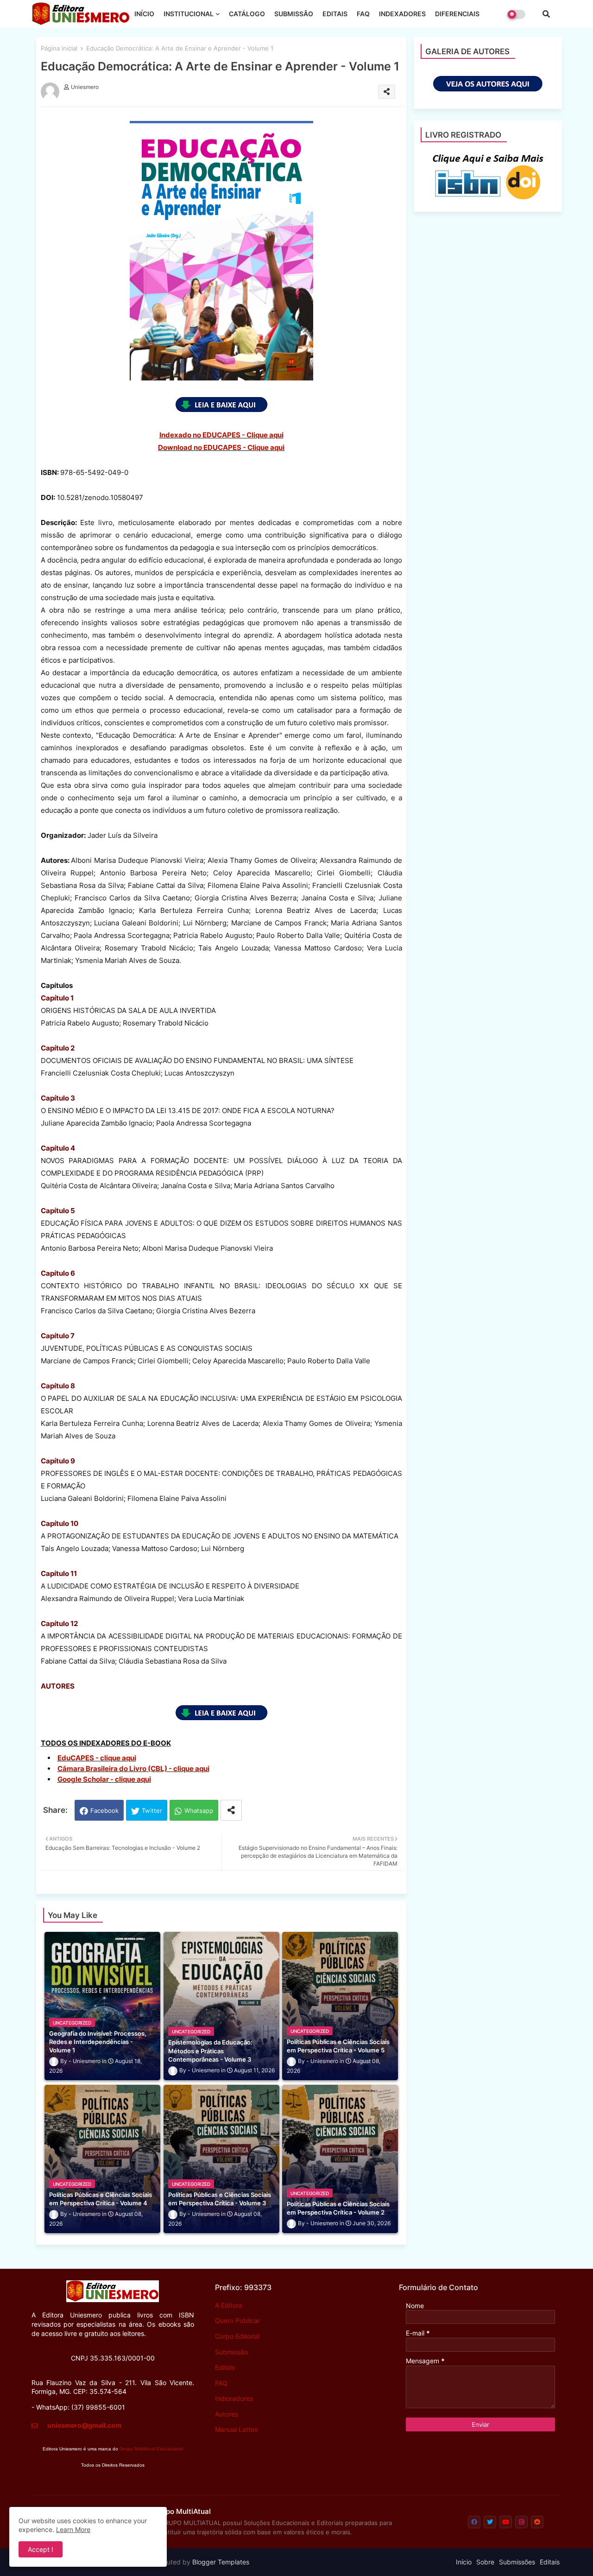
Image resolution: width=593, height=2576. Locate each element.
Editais (225, 2367)
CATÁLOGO (247, 14)
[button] (546, 14)
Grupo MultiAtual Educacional (151, 2449)
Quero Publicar (237, 2320)
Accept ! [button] (41, 2549)
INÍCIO (144, 14)
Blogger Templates (221, 2562)
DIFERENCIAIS (457, 14)
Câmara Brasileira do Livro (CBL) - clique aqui (133, 1769)
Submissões (517, 2562)
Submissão (231, 2352)
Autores (227, 2414)
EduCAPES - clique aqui (97, 1758)
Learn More (73, 2529)
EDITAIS (335, 14)
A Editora (229, 2305)
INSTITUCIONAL (189, 14)
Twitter (152, 1810)
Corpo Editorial (237, 2336)
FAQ (363, 14)
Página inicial (59, 48)
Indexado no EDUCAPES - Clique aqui (221, 435)
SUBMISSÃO (294, 14)
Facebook (104, 1810)
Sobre (485, 2562)
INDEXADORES (402, 14)
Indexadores (234, 2398)
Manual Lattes (236, 2429)
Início (464, 2562)
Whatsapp (199, 1810)
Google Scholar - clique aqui (104, 1779)
